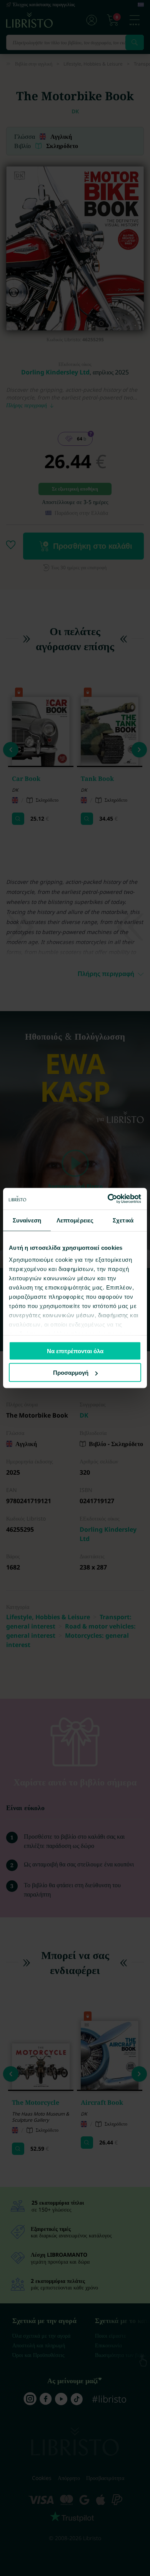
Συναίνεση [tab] (27, 1220)
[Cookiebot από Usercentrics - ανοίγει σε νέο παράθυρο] (108, 1199)
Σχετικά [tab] (123, 1220)
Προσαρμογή (71, 1373)
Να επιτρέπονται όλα (75, 1351)
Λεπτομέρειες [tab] (75, 1220)
